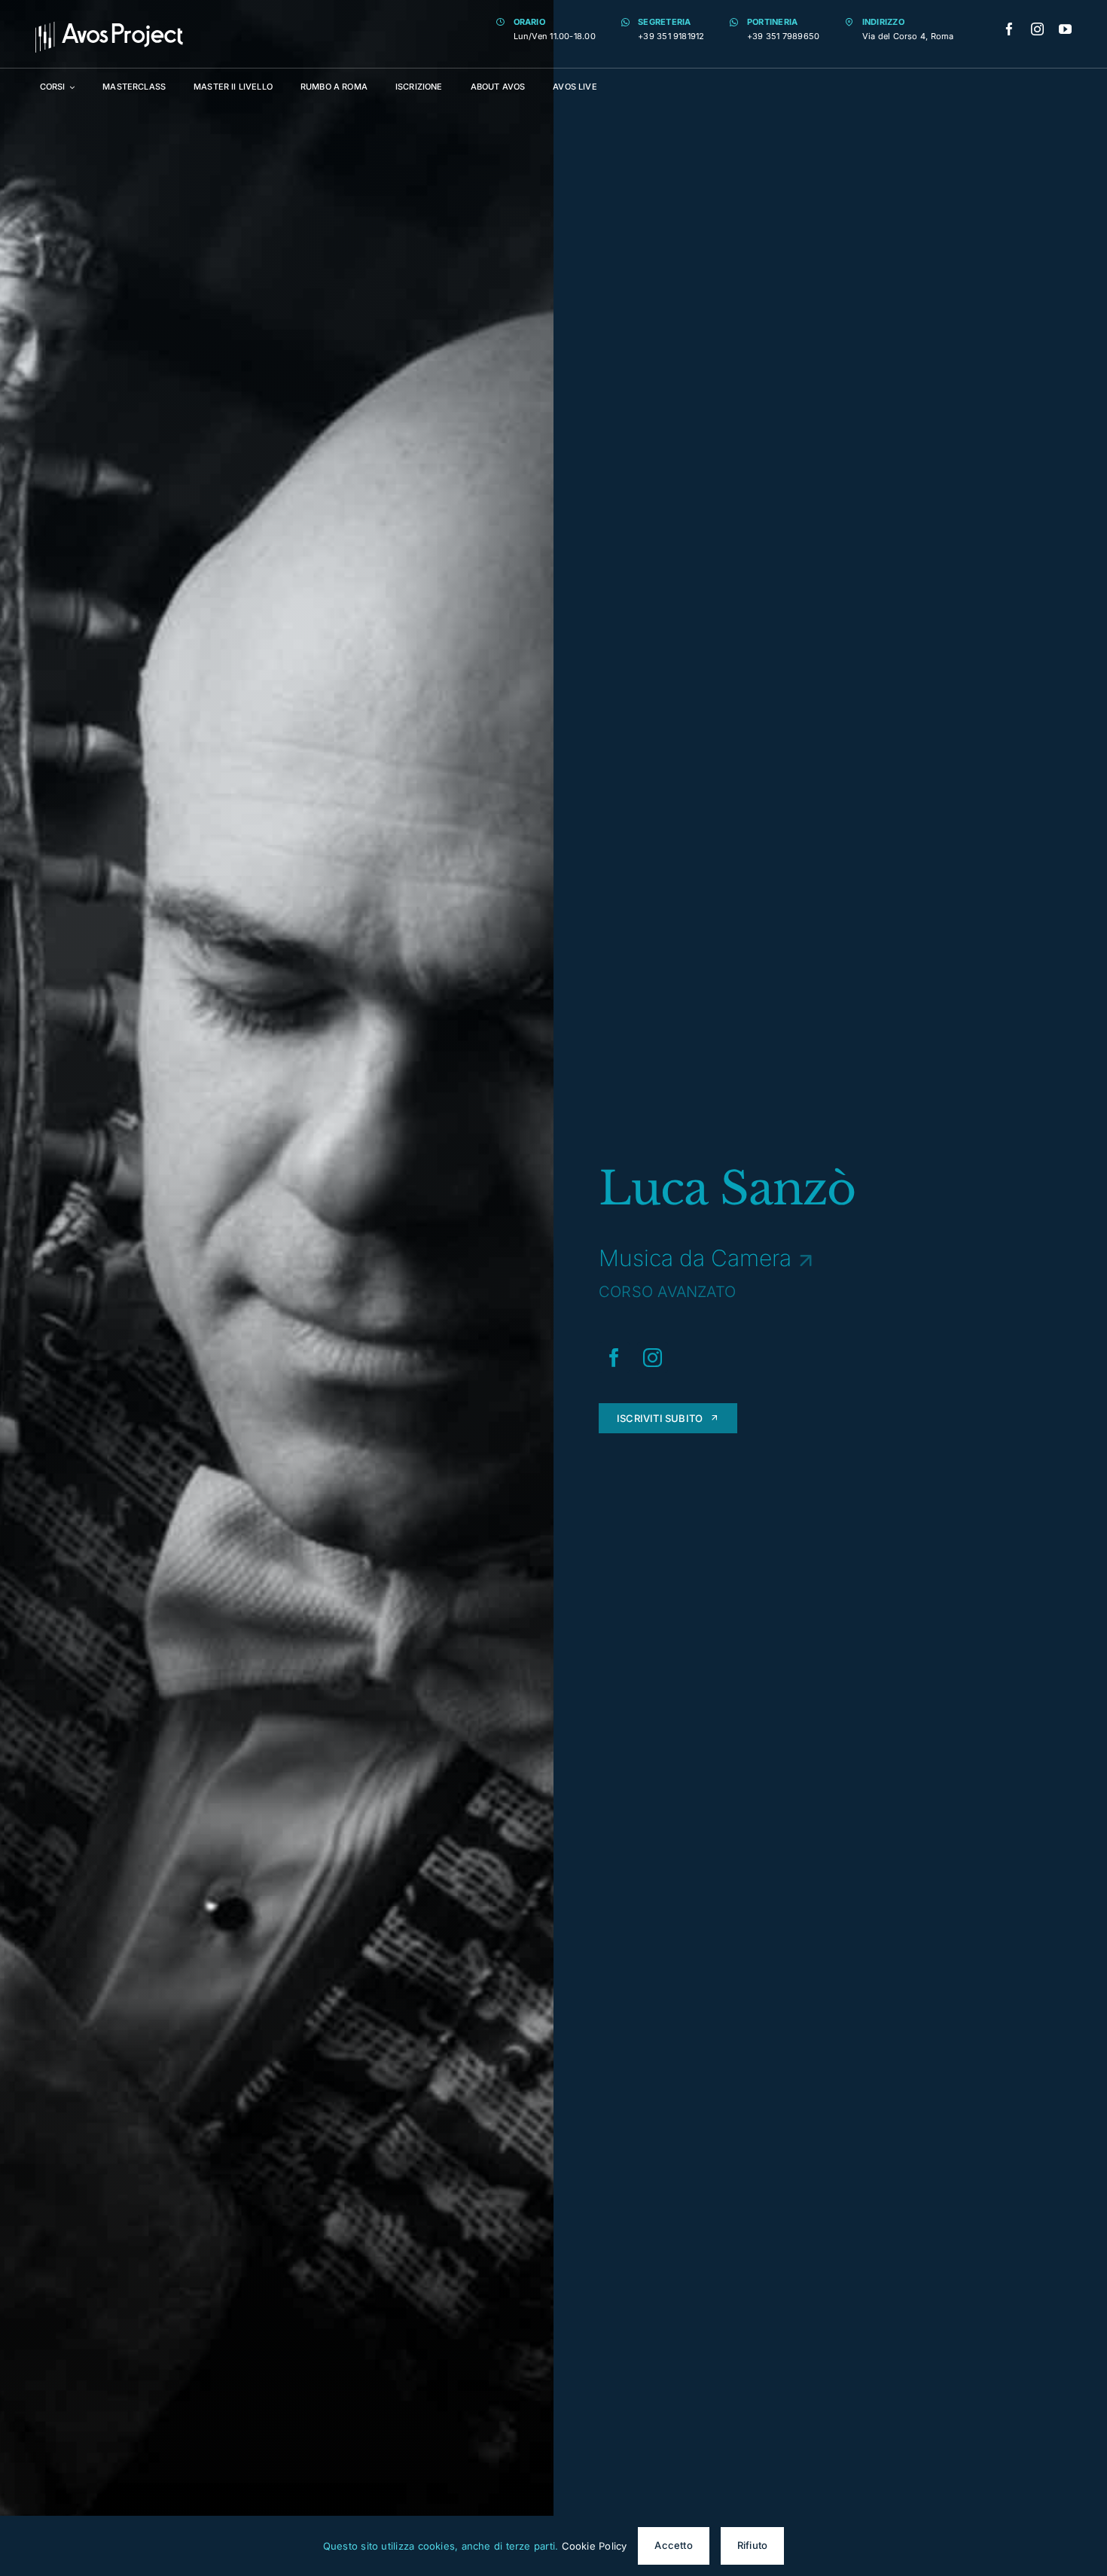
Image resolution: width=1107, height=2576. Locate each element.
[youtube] (1065, 29)
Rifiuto (752, 2545)
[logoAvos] (109, 27)
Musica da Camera (695, 1258)
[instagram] (1037, 29)
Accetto (673, 2545)
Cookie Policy (595, 2546)
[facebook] (1009, 29)
